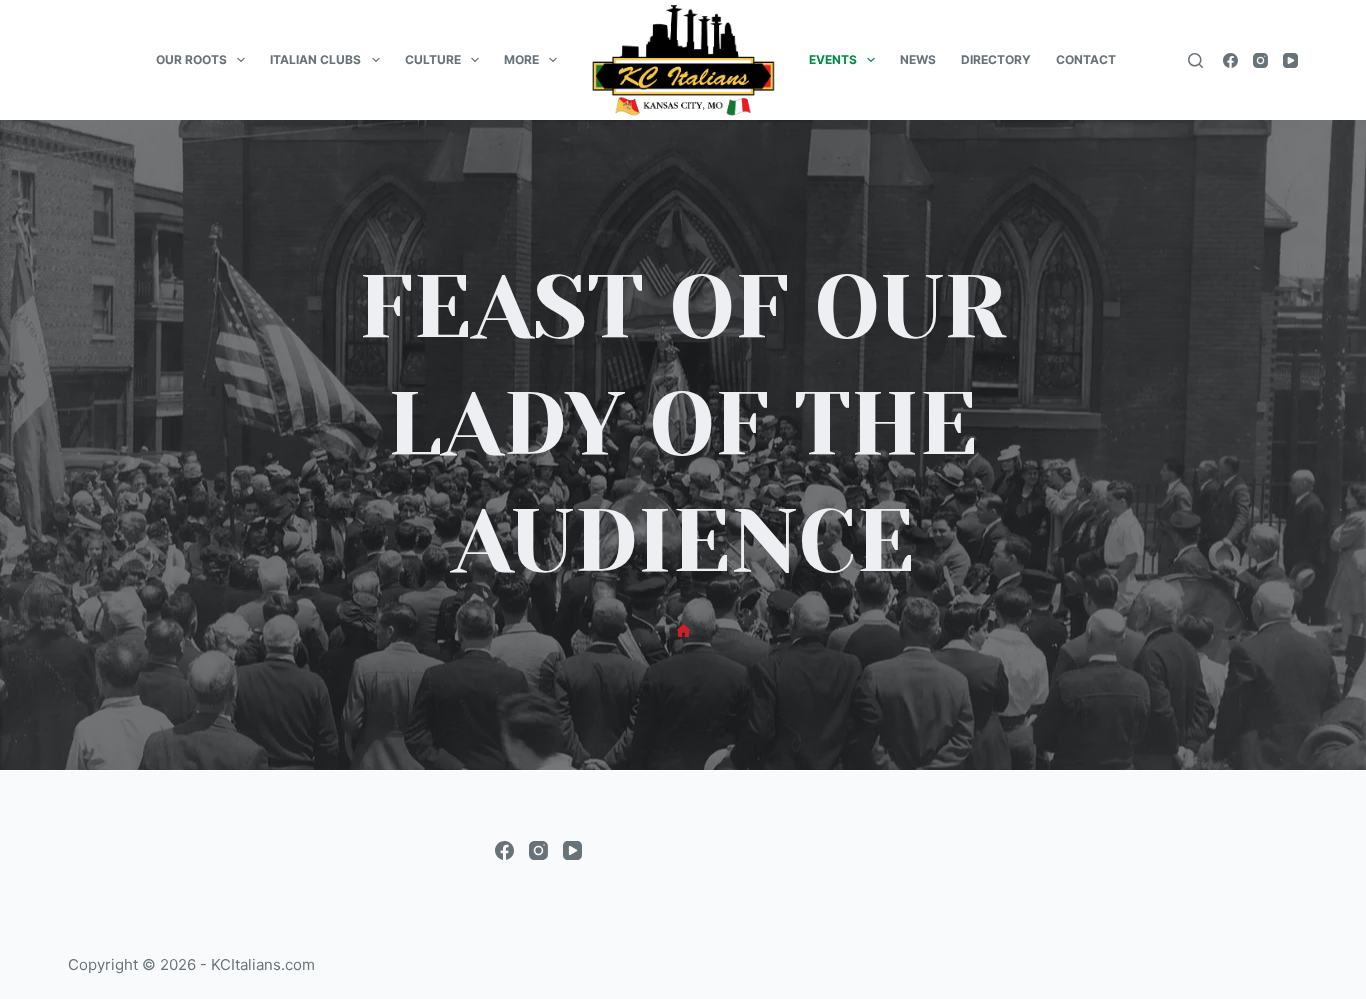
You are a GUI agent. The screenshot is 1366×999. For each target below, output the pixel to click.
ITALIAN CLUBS (315, 59)
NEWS (918, 59)
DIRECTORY (996, 59)
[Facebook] (1230, 60)
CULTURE (433, 59)
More (521, 59)
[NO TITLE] (683, 631)
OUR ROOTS (191, 59)
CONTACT (1086, 59)
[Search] (1195, 60)
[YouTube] (1290, 60)
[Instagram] (1260, 60)
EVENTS (833, 59)
